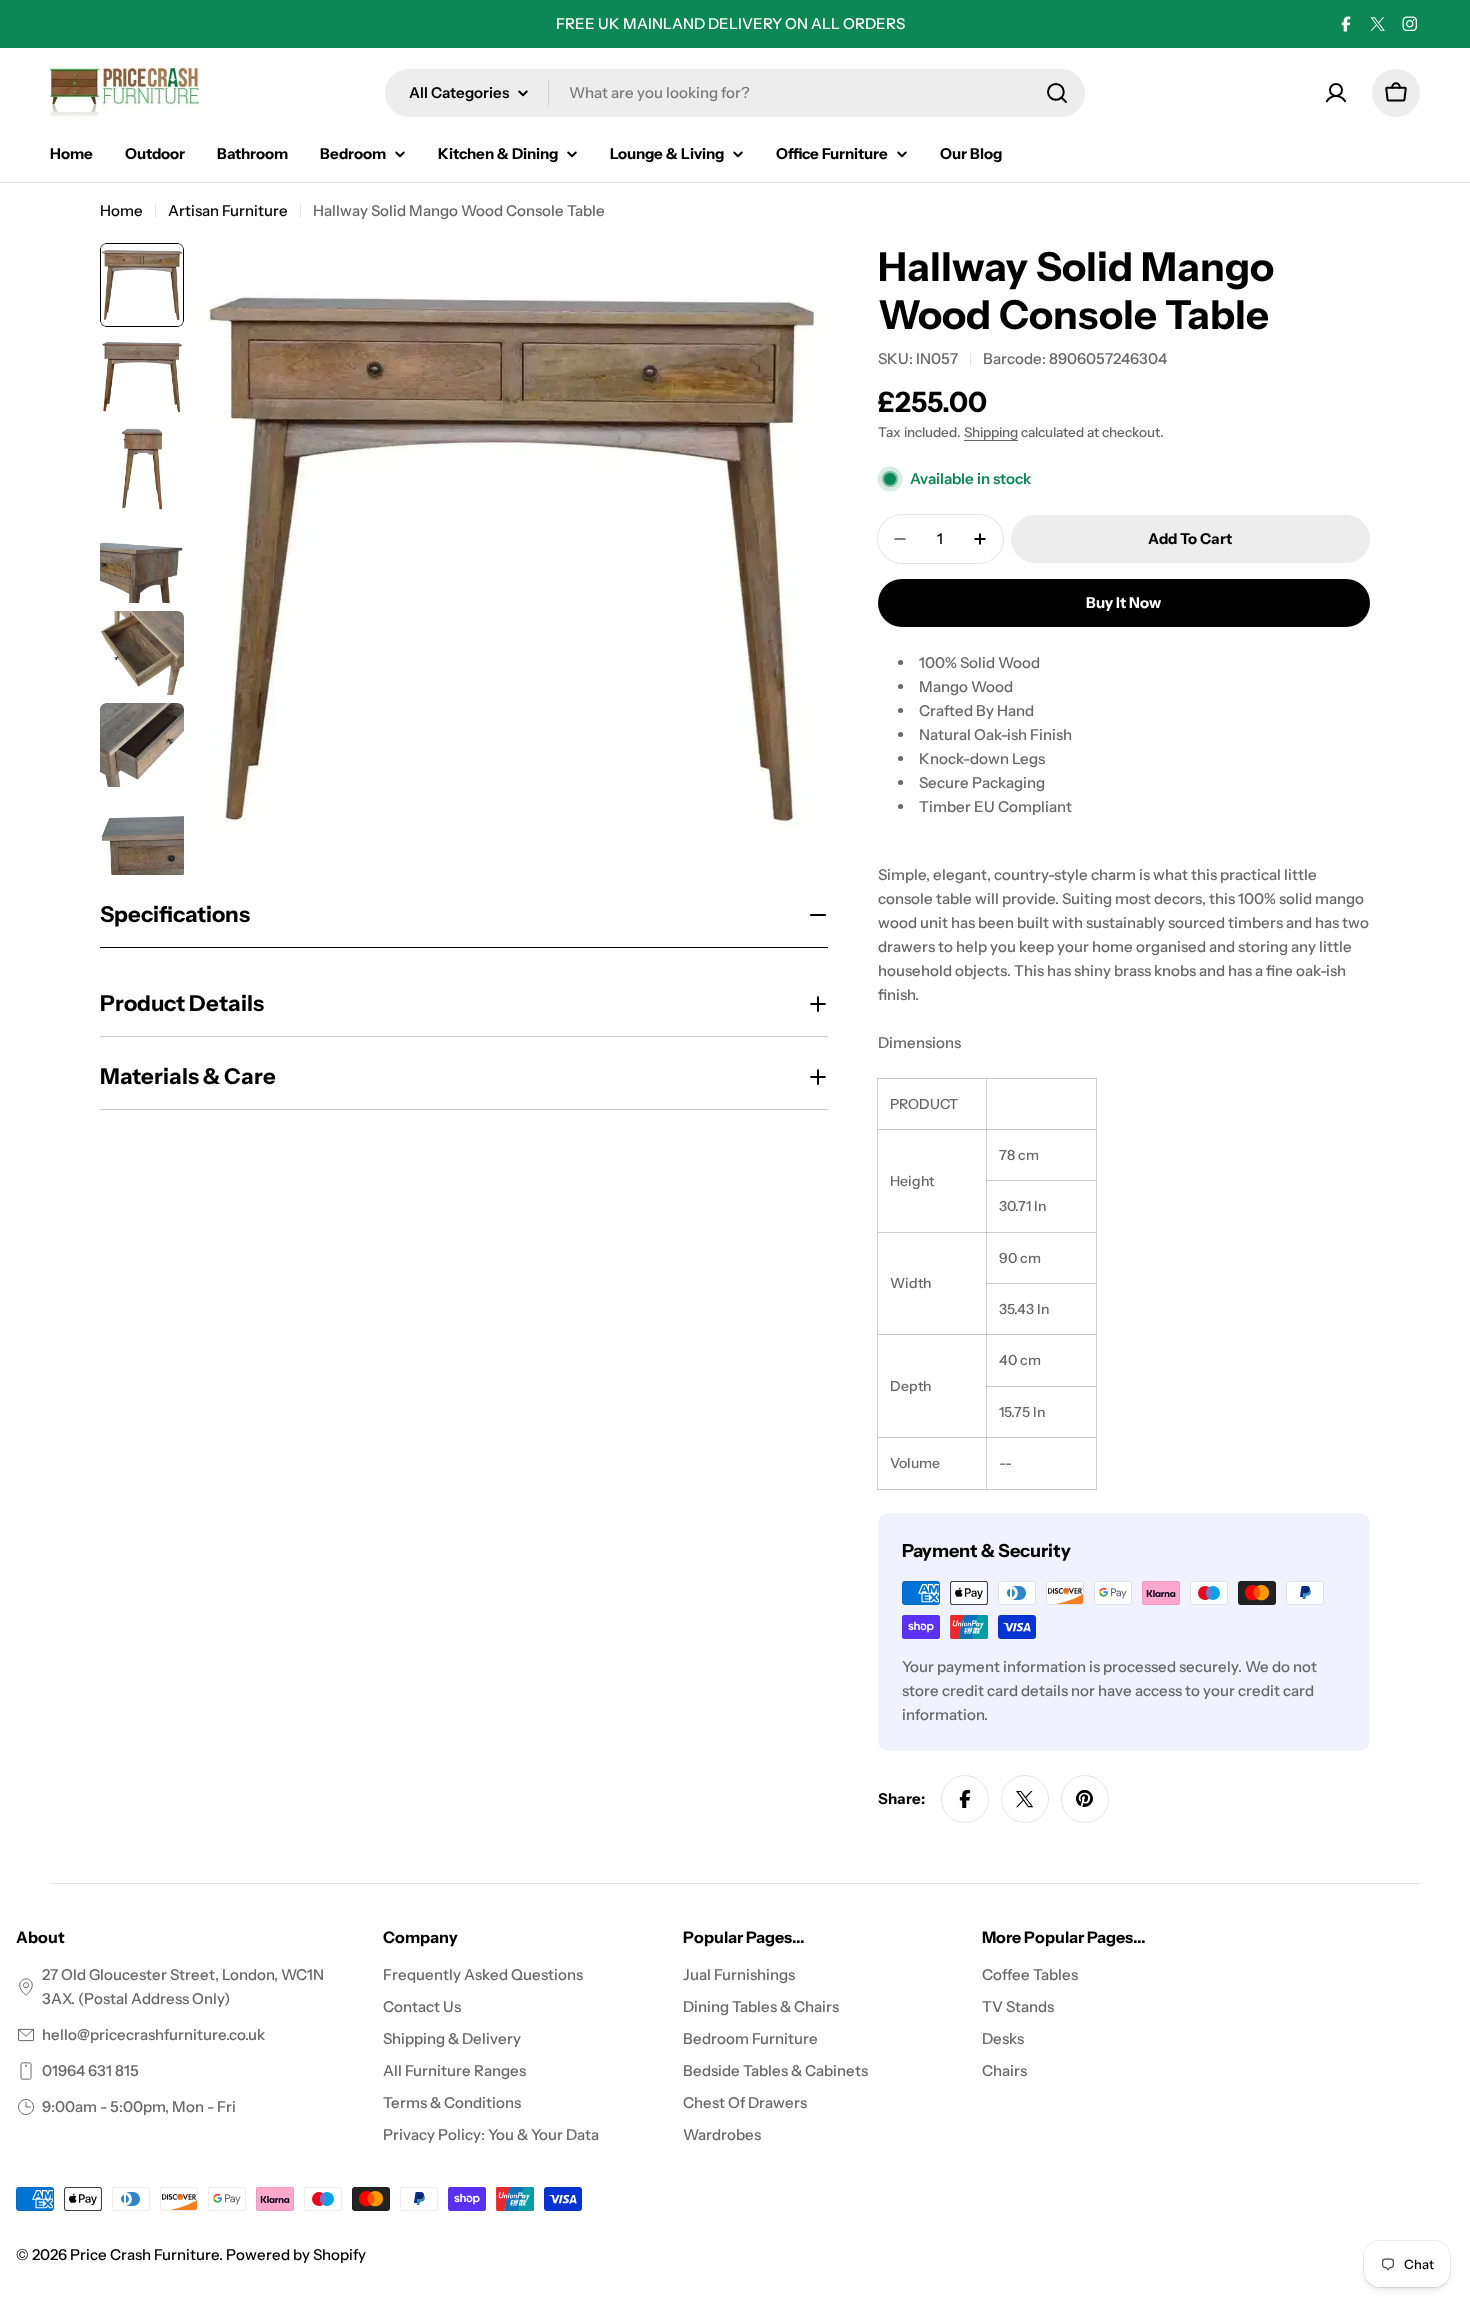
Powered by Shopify (296, 2254)
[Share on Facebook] (965, 1799)
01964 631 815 (90, 2070)
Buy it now (1123, 602)
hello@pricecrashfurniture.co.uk (153, 2034)
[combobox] (735, 93)
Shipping (991, 432)
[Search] (1057, 93)
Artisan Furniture (228, 210)
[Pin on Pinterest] (1085, 1799)
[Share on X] (1025, 1799)
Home (121, 210)
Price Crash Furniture (144, 2254)
